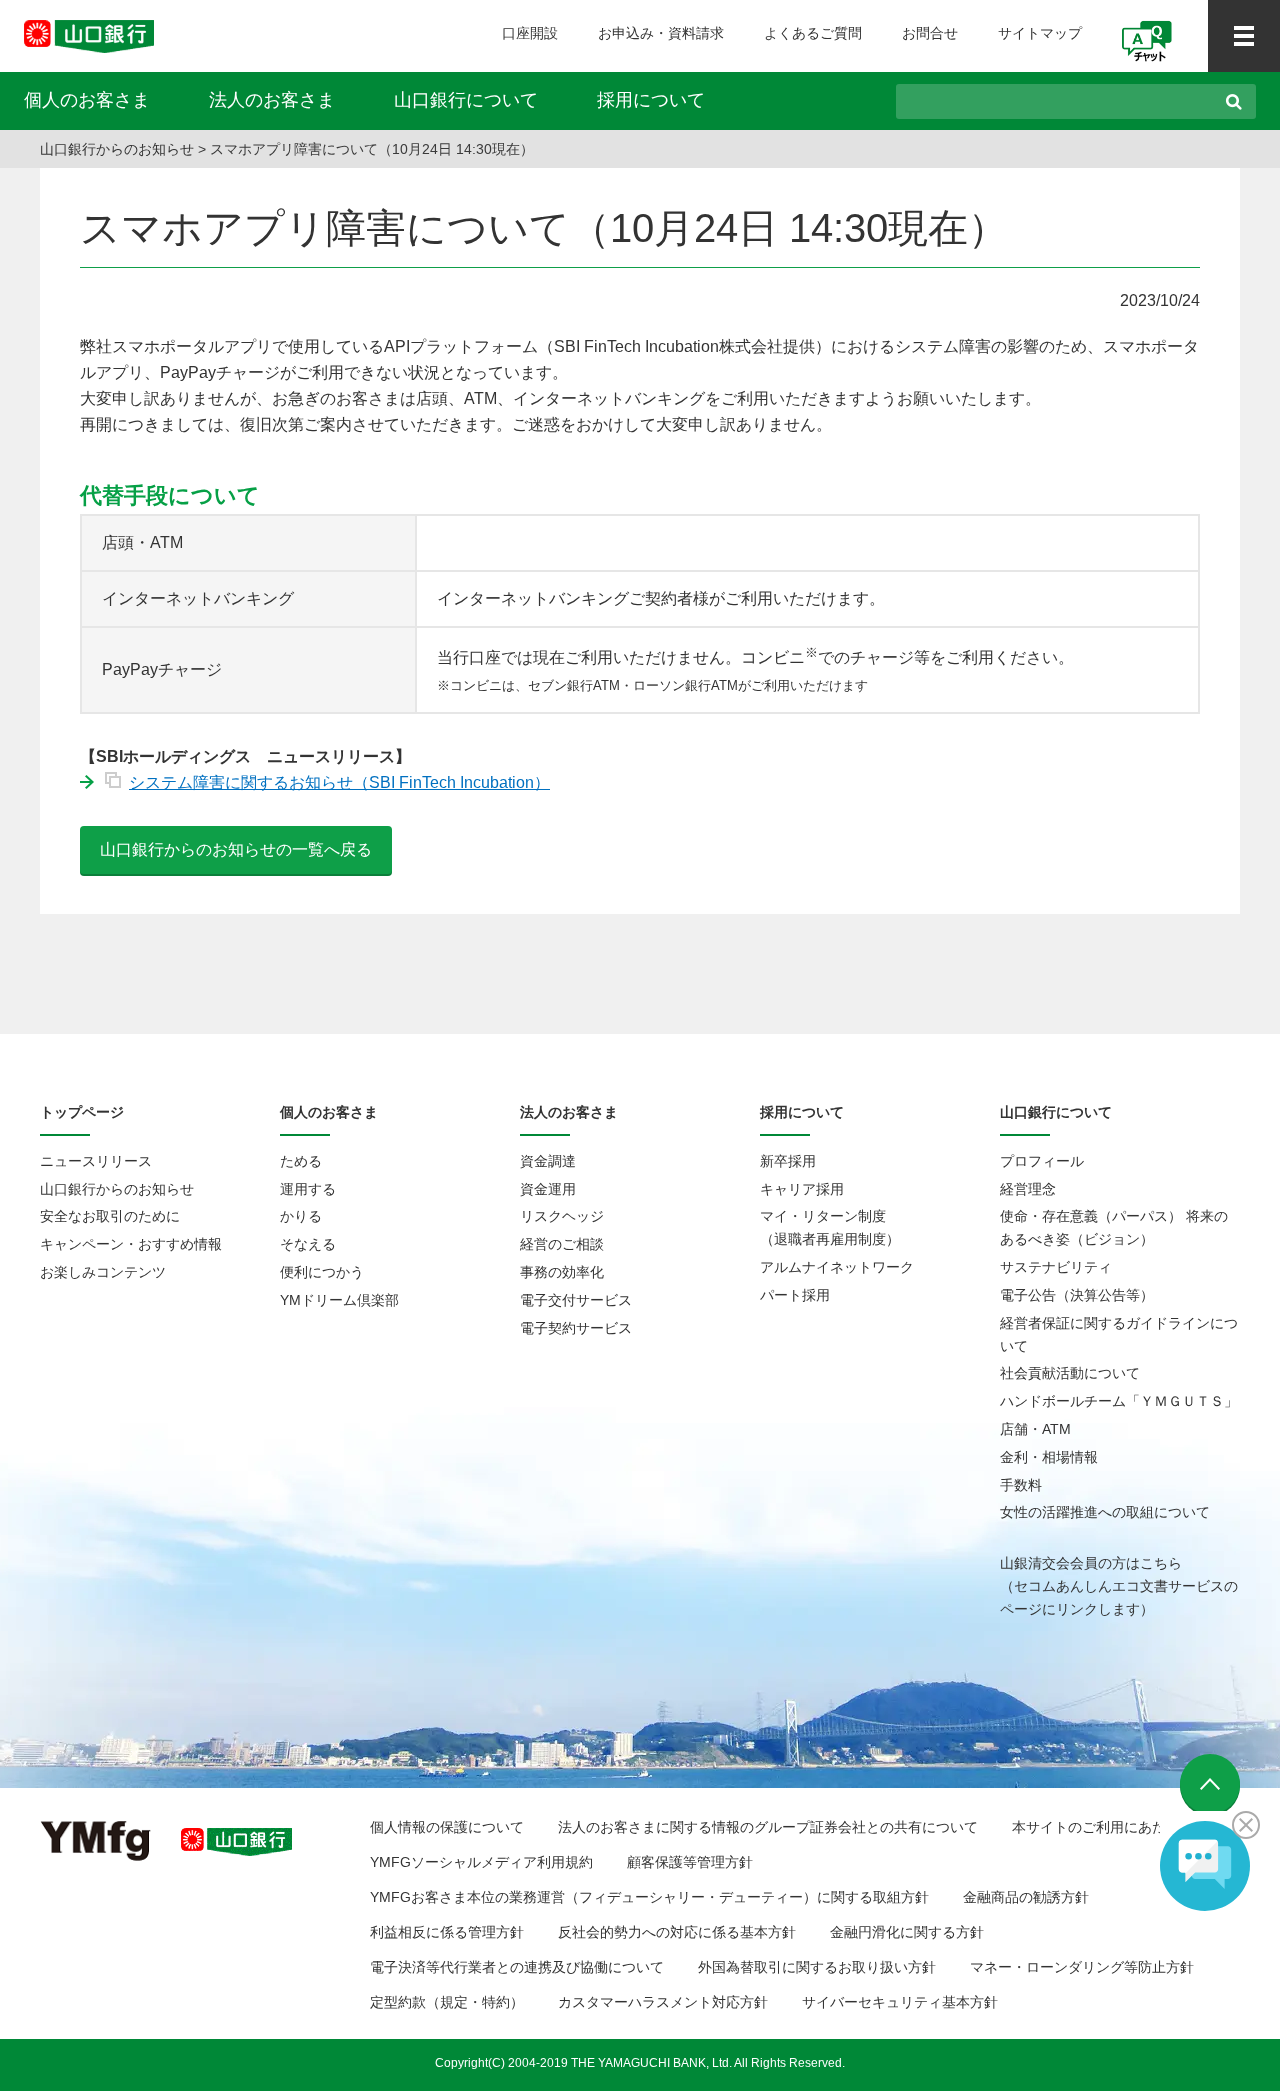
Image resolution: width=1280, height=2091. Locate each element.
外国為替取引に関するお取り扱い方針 (817, 1967)
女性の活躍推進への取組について (1105, 1512)
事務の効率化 (562, 1272)
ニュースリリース (96, 1161)
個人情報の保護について (447, 1827)
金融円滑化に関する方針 (907, 1932)
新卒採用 (788, 1161)
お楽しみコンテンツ (103, 1272)
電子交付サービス (576, 1300)
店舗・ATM (1035, 1429)
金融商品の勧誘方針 (1026, 1897)
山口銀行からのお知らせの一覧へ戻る (236, 849)
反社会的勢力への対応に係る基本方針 (677, 1932)
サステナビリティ (1056, 1267)
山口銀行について (466, 100)
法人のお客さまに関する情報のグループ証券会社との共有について (768, 1827)
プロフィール (1042, 1161)
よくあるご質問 (813, 33)
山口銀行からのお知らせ (117, 149)
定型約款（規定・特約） (447, 2002)
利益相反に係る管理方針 (447, 1932)
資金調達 (548, 1161)
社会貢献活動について (1070, 1373)
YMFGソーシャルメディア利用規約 (481, 1862)
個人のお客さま (87, 100)
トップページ (82, 1112)
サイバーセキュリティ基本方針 (900, 2002)
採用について (651, 100)
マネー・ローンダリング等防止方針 (1082, 1967)
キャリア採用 (802, 1189)
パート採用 (795, 1295)
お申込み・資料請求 (661, 33)
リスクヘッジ (562, 1216)
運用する (308, 1189)
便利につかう (322, 1272)
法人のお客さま (272, 100)
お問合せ (930, 33)
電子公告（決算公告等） (1077, 1295)
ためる (301, 1161)
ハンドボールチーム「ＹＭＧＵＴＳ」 (1119, 1401)
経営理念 (1028, 1189)
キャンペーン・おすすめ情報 (131, 1244)
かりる (301, 1216)
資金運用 (548, 1189)
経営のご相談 (562, 1244)
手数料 (1021, 1485)
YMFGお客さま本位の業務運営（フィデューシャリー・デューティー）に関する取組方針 (649, 1897)
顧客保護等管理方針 (690, 1862)
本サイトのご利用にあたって (1103, 1827)
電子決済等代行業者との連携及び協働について (517, 1967)
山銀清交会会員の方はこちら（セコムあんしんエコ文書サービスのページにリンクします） (1119, 1586)
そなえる (308, 1244)
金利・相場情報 (1049, 1457)
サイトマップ (1040, 33)
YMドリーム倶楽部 (339, 1300)
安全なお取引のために (110, 1216)
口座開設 (530, 33)
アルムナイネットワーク (837, 1267)
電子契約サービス (576, 1328)
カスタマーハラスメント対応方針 (663, 2002)
